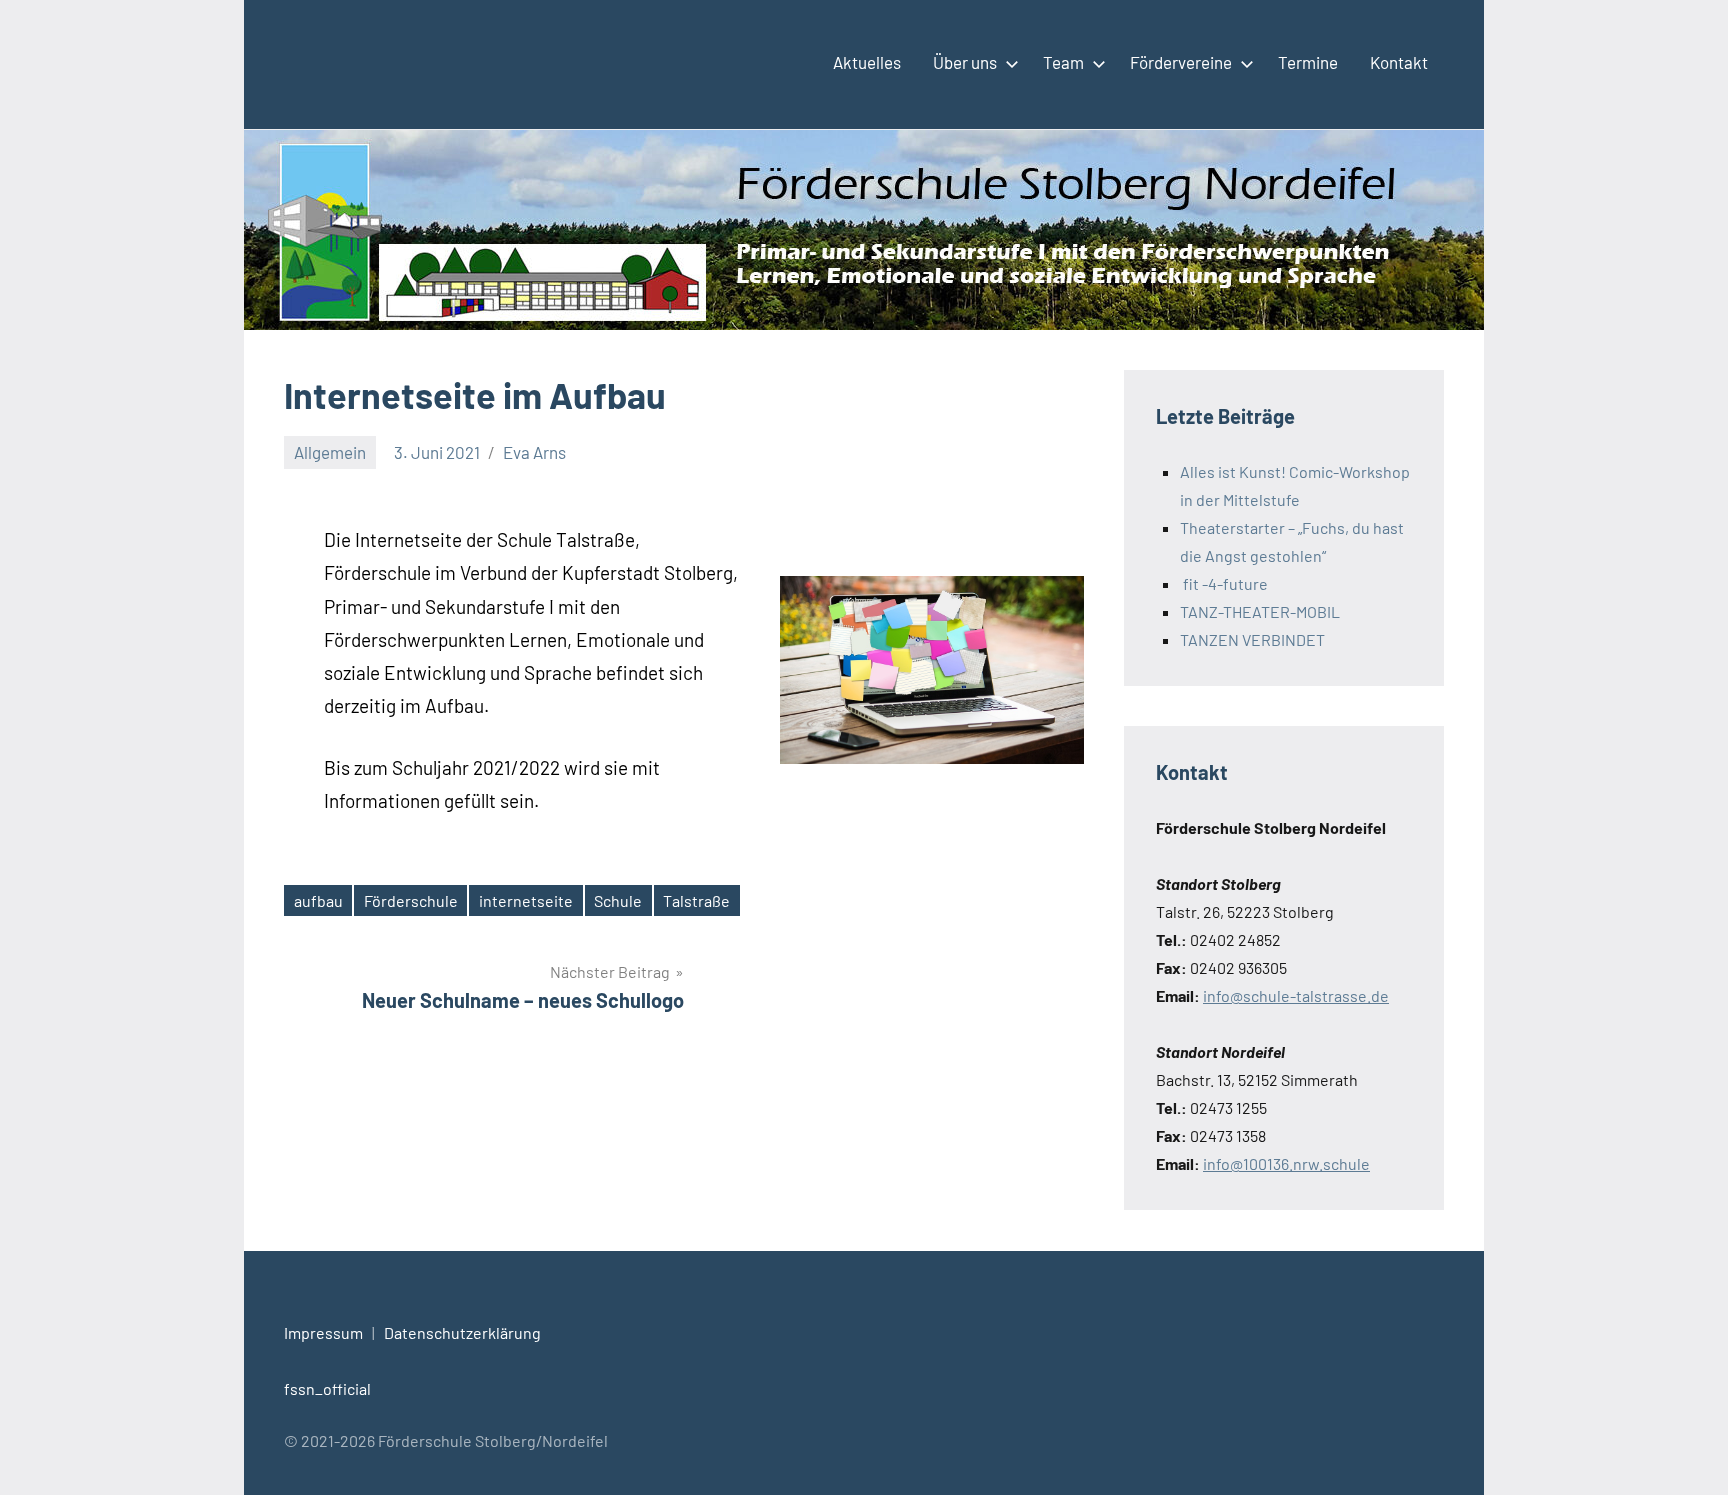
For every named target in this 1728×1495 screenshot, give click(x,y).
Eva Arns (534, 452)
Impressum (323, 1332)
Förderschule (411, 900)
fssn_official (327, 1388)
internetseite (526, 900)
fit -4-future (1224, 583)
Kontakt (1399, 62)
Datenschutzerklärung (462, 1332)
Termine (1308, 62)
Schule (618, 900)
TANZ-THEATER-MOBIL (1260, 611)
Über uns (965, 62)
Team (1063, 62)
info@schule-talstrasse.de (1296, 995)
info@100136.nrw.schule (1286, 1163)
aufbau (318, 900)
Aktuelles (867, 62)
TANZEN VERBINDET (1252, 639)
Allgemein (330, 452)
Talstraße (696, 900)
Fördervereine (1181, 62)
